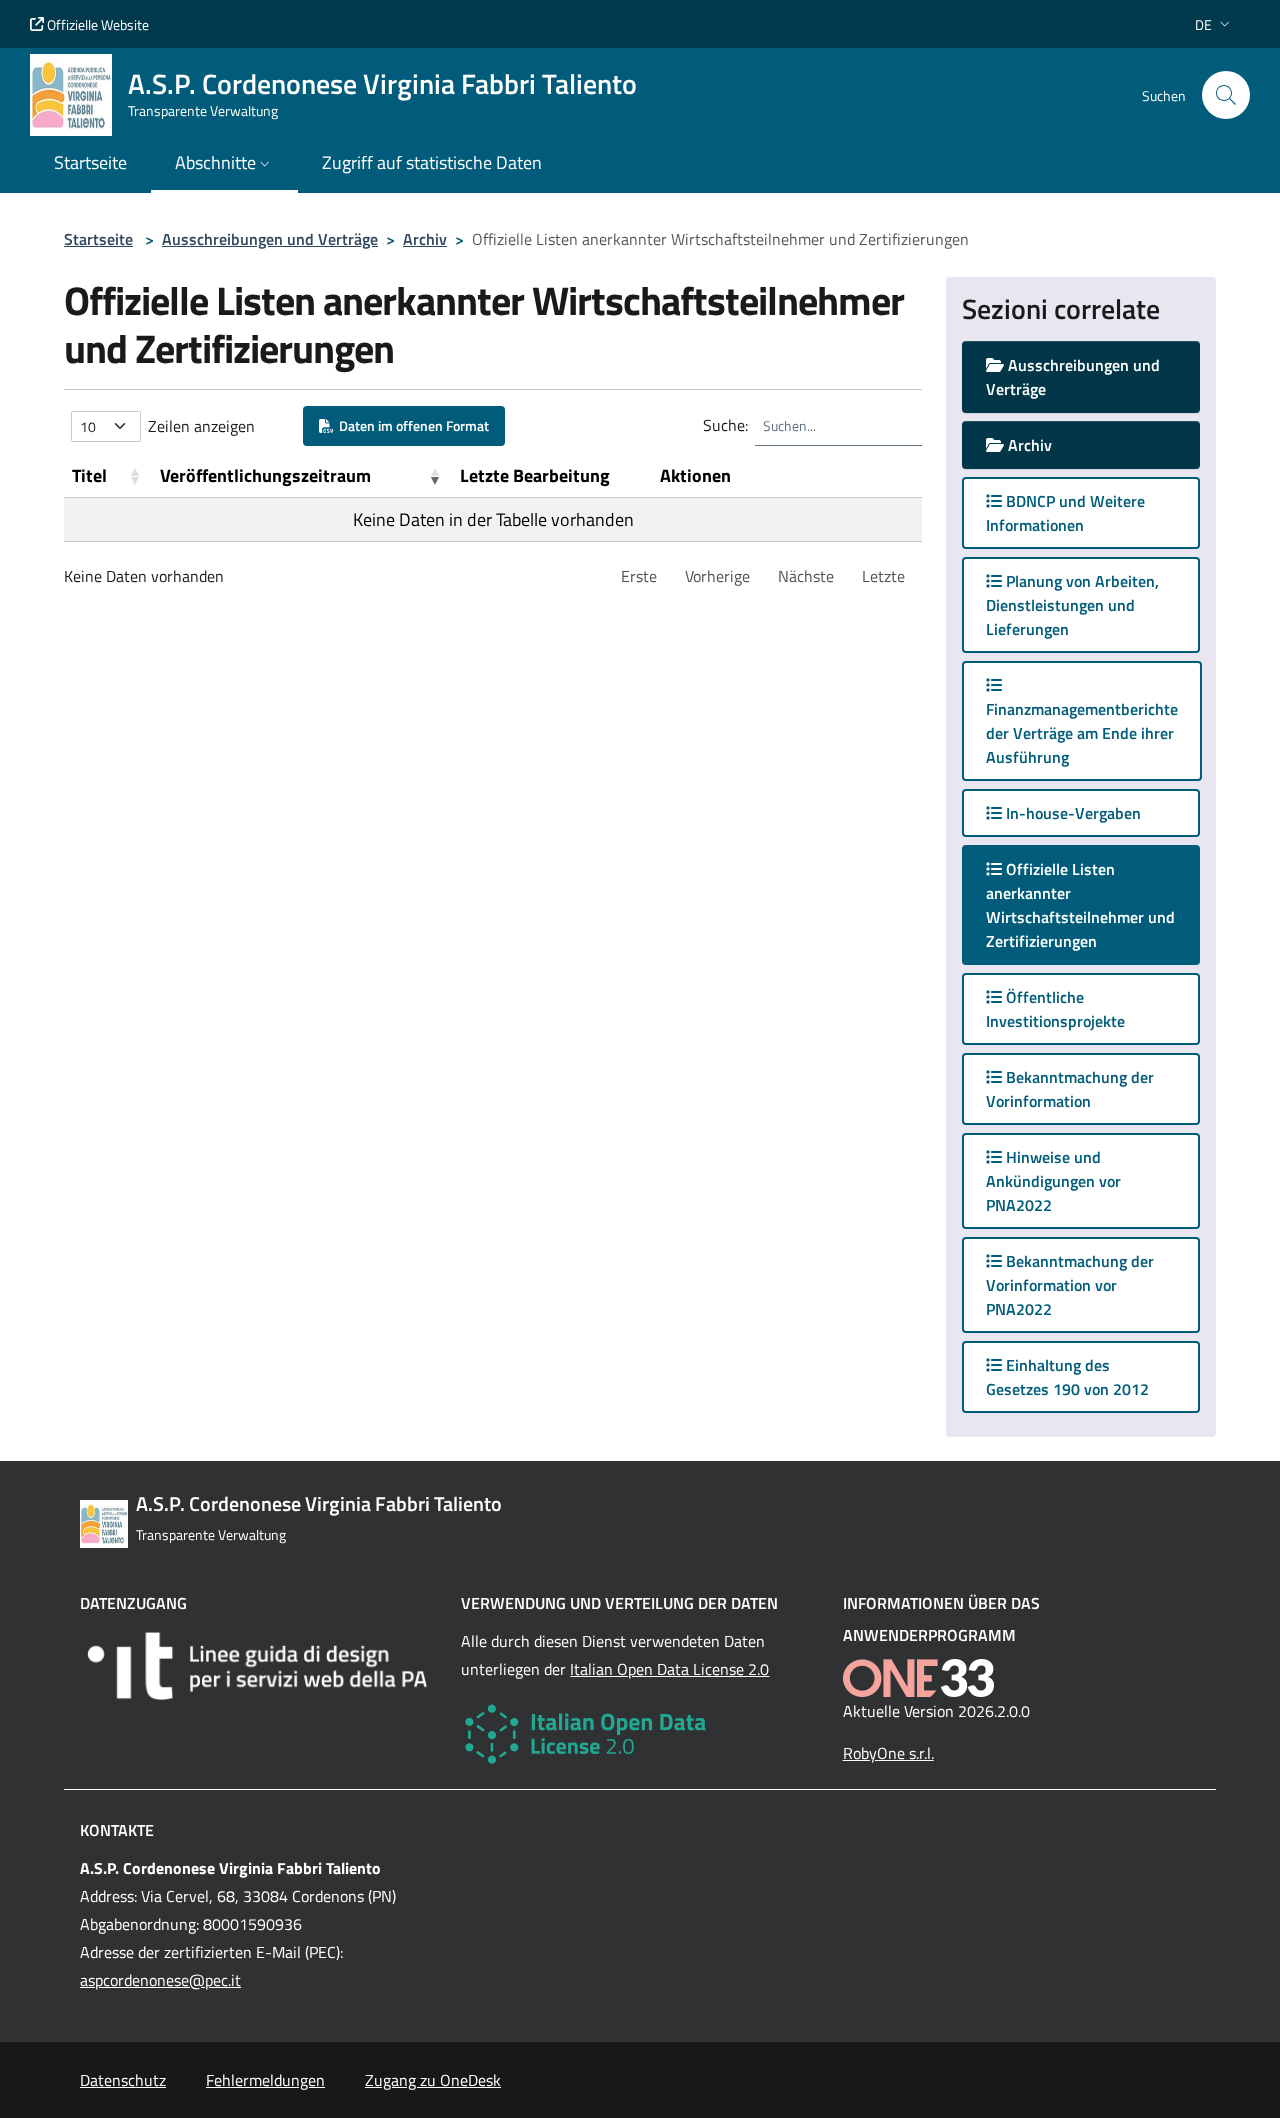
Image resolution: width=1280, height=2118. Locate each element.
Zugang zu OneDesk (433, 2080)
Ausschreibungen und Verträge (270, 239)
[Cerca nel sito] (1226, 95)
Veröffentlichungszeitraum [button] (265, 475)
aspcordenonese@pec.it (160, 1980)
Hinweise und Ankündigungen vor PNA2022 (1053, 1181)
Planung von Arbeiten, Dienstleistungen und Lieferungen (1072, 605)
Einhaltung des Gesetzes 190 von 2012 (1067, 1377)
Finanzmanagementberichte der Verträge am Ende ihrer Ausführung (1082, 733)
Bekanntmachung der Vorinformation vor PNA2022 (1070, 1285)
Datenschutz (123, 2080)
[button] (1214, 24)
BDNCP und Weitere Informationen (1065, 513)
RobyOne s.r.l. (888, 1753)
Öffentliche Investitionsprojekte (1055, 1009)
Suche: (725, 425)
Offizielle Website (96, 24)
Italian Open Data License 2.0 (669, 1669)
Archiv (425, 239)
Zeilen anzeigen (201, 426)
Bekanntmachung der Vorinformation (1070, 1089)
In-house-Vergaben (1071, 813)
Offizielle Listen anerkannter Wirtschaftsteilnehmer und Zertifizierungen (1080, 905)
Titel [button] (89, 475)
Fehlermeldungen (265, 2080)
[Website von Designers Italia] (258, 1666)
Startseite (98, 239)
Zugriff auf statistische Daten (432, 162)
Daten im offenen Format (411, 425)
